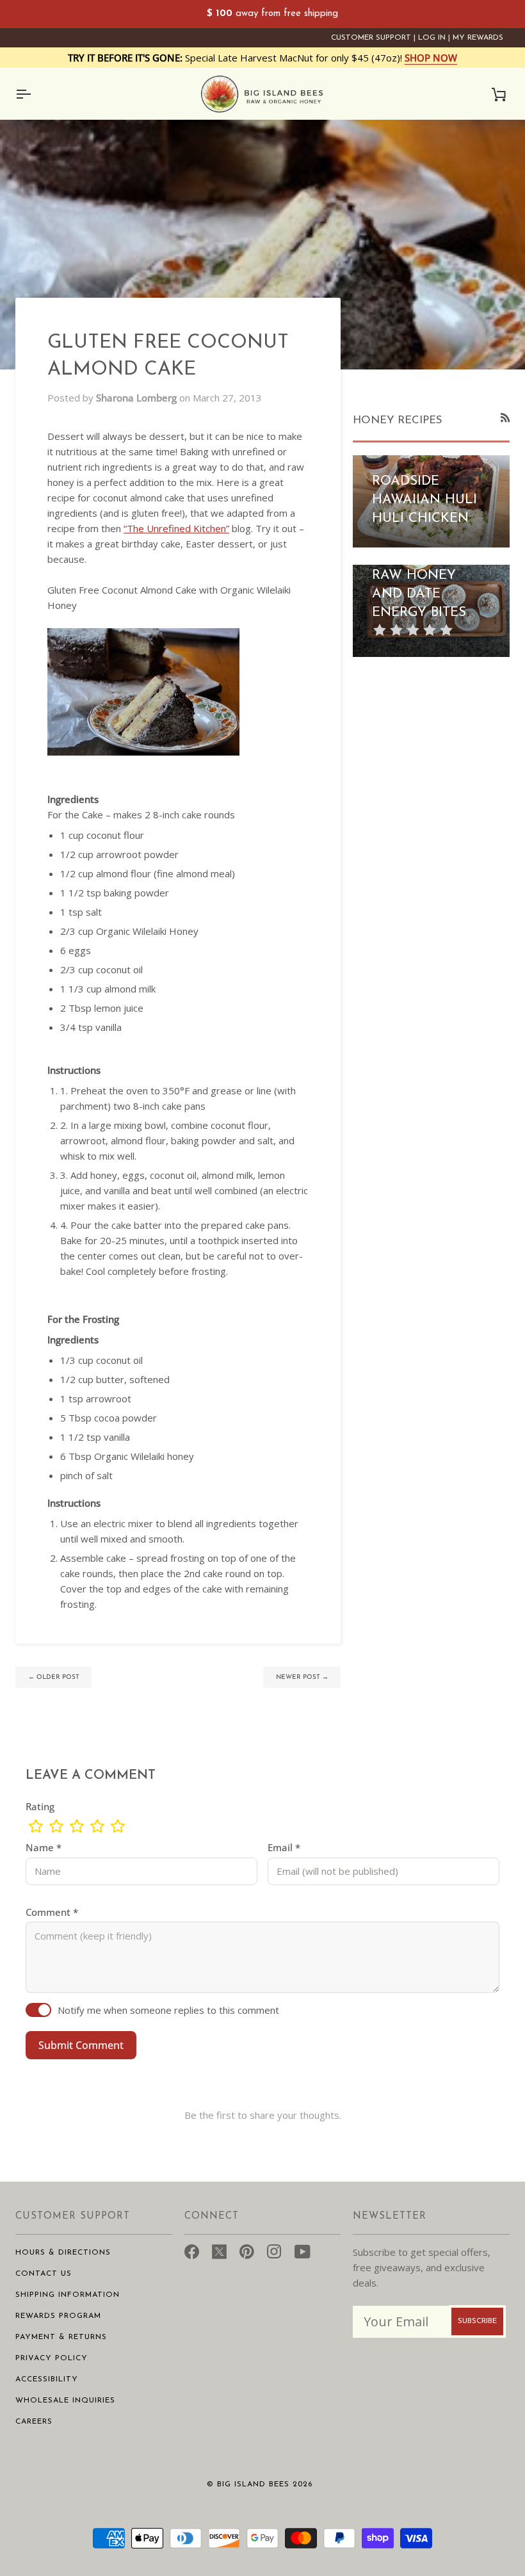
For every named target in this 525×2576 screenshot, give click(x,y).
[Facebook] (192, 2250)
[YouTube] (303, 2250)
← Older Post (54, 1677)
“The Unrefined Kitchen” (176, 528)
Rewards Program (58, 2316)
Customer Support (371, 38)
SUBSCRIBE (477, 2321)
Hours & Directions (63, 2253)
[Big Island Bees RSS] (505, 417)
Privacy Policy (52, 2358)
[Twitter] (219, 2250)
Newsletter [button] (390, 2216)
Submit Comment (81, 2045)
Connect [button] (212, 2216)
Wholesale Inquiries (65, 2401)
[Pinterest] (247, 2250)
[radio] (36, 1826)
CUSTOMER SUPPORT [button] (73, 2216)
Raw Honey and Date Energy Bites (419, 594)
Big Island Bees (253, 2484)
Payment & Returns (61, 2337)
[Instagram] (274, 2250)
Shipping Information (68, 2295)
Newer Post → (302, 1677)
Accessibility (47, 2379)
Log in (432, 38)
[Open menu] (35, 94)
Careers (34, 2422)
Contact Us (44, 2274)
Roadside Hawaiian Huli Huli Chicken (424, 500)
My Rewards (478, 38)
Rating (40, 1806)
